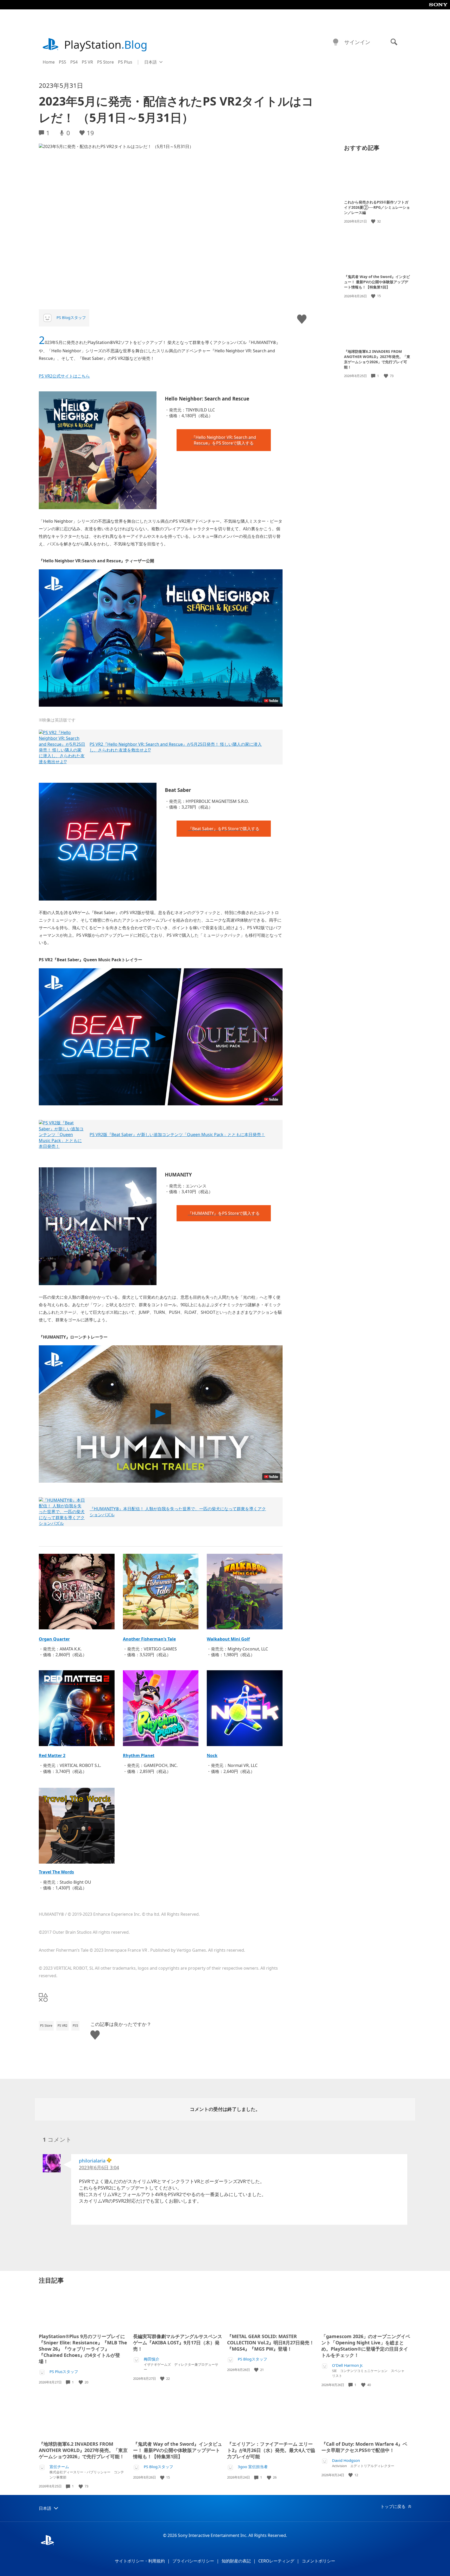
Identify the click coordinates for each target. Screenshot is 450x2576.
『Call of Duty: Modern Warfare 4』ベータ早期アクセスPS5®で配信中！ (364, 2447)
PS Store (105, 62)
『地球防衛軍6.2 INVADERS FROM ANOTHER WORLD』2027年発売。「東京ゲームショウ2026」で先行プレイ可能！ (377, 359)
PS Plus (125, 62)
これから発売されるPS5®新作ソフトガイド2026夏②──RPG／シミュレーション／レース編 (377, 207)
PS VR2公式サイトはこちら (64, 376)
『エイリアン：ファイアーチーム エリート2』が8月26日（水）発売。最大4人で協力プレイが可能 (271, 2450)
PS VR (87, 62)
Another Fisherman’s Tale (149, 1639)
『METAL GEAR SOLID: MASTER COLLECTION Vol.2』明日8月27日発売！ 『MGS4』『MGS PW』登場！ (271, 2343)
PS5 (63, 62)
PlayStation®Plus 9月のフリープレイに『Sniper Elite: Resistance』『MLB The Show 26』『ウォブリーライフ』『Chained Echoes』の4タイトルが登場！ (83, 2349)
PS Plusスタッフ (64, 2372)
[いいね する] (374, 221)
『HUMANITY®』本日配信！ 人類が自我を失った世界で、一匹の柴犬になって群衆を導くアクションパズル (178, 1512)
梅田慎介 (152, 2359)
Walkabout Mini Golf (228, 1639)
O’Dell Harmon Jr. (348, 2365)
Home (49, 62)
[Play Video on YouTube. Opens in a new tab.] (271, 701)
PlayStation (106, 44)
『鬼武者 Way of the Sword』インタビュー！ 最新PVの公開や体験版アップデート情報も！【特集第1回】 (377, 282)
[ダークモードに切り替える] (336, 42)
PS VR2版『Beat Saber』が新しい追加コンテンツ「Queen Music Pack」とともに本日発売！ (177, 1135)
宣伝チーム (59, 2467)
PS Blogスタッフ (71, 317)
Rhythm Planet (139, 1755)
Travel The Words (56, 1872)
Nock (212, 1755)
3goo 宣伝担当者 (253, 2467)
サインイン (357, 42)
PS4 (74, 62)
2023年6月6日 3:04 (99, 2167)
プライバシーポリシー (193, 2561)
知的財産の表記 (236, 2561)
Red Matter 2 (52, 1755)
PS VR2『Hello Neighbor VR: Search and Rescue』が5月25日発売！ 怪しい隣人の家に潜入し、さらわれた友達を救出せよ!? (176, 747)
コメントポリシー (318, 2561)
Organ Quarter (54, 1639)
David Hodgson (346, 2460)
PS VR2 (63, 2026)
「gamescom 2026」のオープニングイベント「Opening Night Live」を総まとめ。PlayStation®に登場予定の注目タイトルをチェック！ (366, 2346)
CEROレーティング (276, 2561)
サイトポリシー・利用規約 (140, 2561)
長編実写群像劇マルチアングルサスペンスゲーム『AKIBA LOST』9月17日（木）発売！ (178, 2343)
